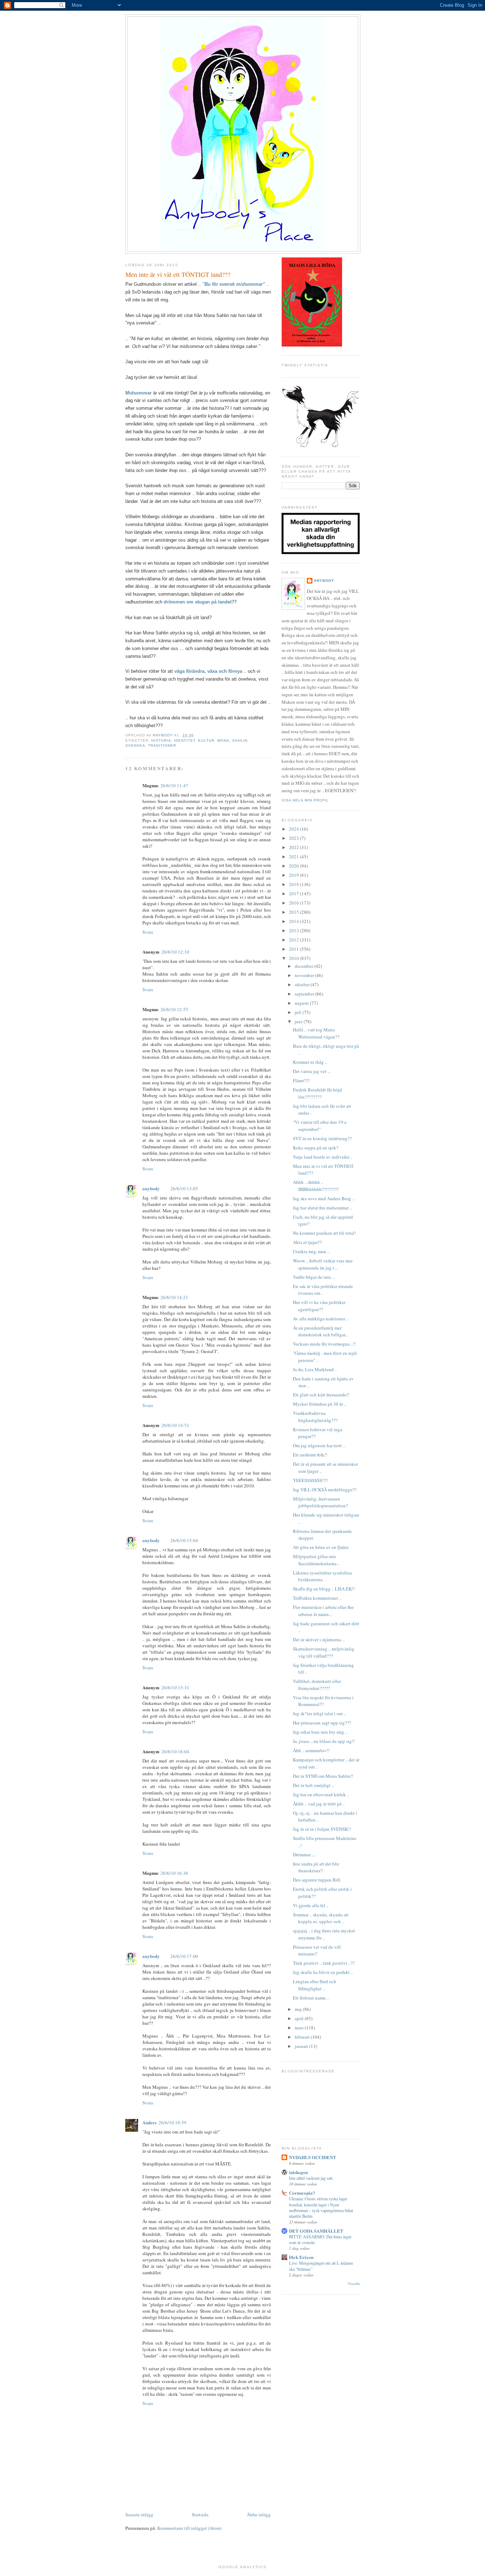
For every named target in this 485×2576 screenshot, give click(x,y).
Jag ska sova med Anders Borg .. (324, 1198)
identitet (185, 740)
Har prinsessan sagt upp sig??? (322, 1723)
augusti (302, 1003)
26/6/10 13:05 (184, 1188)
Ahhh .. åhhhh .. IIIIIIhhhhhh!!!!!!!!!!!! (316, 1186)
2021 (295, 857)
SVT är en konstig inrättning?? (322, 1138)
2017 (295, 893)
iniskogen (298, 2172)
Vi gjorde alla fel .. (311, 1905)
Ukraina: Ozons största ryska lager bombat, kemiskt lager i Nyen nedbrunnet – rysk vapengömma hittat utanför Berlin (321, 2207)
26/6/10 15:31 (175, 1687)
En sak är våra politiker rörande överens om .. (323, 1290)
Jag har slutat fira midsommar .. (322, 1208)
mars (300, 2028)
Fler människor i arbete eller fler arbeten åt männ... (323, 1611)
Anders (149, 2122)
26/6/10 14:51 (175, 1425)
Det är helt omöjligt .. (313, 1785)
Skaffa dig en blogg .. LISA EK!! (324, 1589)
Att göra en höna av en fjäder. (321, 1547)
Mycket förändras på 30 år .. (320, 1404)
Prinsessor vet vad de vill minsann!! (317, 1950)
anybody (151, 1188)
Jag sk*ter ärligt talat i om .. (319, 1713)
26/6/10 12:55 (174, 1009)
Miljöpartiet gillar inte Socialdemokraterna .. (316, 1560)
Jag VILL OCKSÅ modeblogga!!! (325, 1490)
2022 (295, 847)
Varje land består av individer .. (323, 1157)
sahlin (240, 740)
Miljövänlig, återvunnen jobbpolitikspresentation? (320, 1502)
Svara (148, 932)
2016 (295, 903)
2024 (295, 829)
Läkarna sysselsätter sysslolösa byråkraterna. (322, 1576)
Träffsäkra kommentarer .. (317, 1598)
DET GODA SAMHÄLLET (316, 2231)
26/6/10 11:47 (174, 785)
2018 (295, 884)
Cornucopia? (302, 2193)
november (305, 975)
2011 (295, 949)
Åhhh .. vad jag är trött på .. (319, 1804)
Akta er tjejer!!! (307, 1242)
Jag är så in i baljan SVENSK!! (322, 1829)
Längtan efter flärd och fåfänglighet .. (315, 1985)
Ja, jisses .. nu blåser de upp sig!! (324, 1741)
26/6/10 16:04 (175, 1751)
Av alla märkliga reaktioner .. (321, 1319)
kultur (206, 740)
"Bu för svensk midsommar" (234, 284)
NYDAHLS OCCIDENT (313, 2157)
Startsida (200, 2515)
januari (302, 2046)
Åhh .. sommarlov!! (311, 1750)
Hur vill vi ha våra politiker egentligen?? (319, 1306)
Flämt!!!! (301, 1080)
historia (161, 740)
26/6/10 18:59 (173, 2122)
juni (299, 1021)
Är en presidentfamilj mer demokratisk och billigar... (321, 1331)
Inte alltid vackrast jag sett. (311, 2178)
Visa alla (354, 2284)
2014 (295, 921)
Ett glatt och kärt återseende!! (321, 1395)
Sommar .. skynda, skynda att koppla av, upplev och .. (321, 1918)
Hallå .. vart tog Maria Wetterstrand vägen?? (316, 1033)
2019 (295, 875)
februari (303, 2037)
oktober (303, 984)
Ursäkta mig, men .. (311, 1251)
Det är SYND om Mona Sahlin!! (323, 1776)
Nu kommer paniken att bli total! (324, 1233)
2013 (295, 930)
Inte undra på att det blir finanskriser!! (316, 1867)
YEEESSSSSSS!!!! (310, 1480)
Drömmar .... (304, 1855)
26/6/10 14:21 (174, 1297)
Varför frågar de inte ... (314, 1277)
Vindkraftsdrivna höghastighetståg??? (315, 1417)
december (304, 966)
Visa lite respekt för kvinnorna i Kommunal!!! (323, 1701)
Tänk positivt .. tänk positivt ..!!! (324, 1963)
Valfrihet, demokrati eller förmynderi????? (317, 1685)
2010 (295, 958)
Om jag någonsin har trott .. (319, 1445)
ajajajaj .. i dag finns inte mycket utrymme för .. (324, 1934)
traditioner (162, 745)
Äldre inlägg (259, 2515)
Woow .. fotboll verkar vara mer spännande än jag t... (323, 1264)
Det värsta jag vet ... (312, 1071)
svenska (135, 745)
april (300, 2018)
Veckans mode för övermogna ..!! (324, 1344)
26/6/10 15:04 (184, 1540)
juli (299, 1012)
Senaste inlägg (139, 2515)
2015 (295, 912)
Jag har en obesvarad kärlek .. (321, 1794)
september (305, 994)
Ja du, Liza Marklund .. (315, 1369)
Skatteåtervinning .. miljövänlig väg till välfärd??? (324, 1652)
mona (223, 740)
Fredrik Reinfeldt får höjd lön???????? (317, 1093)
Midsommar (139, 393)
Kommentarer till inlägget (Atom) (189, 2528)
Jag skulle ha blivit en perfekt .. (323, 1972)
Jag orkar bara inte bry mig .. (320, 1732)
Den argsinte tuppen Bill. (317, 1880)
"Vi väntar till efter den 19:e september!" (320, 1126)
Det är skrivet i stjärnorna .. (319, 1639)
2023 (295, 838)
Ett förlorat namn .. (311, 1998)
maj (299, 2009)
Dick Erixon (301, 2257)
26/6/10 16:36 (174, 1873)
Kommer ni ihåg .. (310, 1062)
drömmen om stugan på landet (198, 602)
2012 (295, 940)
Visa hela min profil (305, 800)
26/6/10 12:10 (175, 952)
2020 (295, 866)
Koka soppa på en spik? (316, 1148)
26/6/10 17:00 (184, 1956)
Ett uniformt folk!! (310, 1455)
